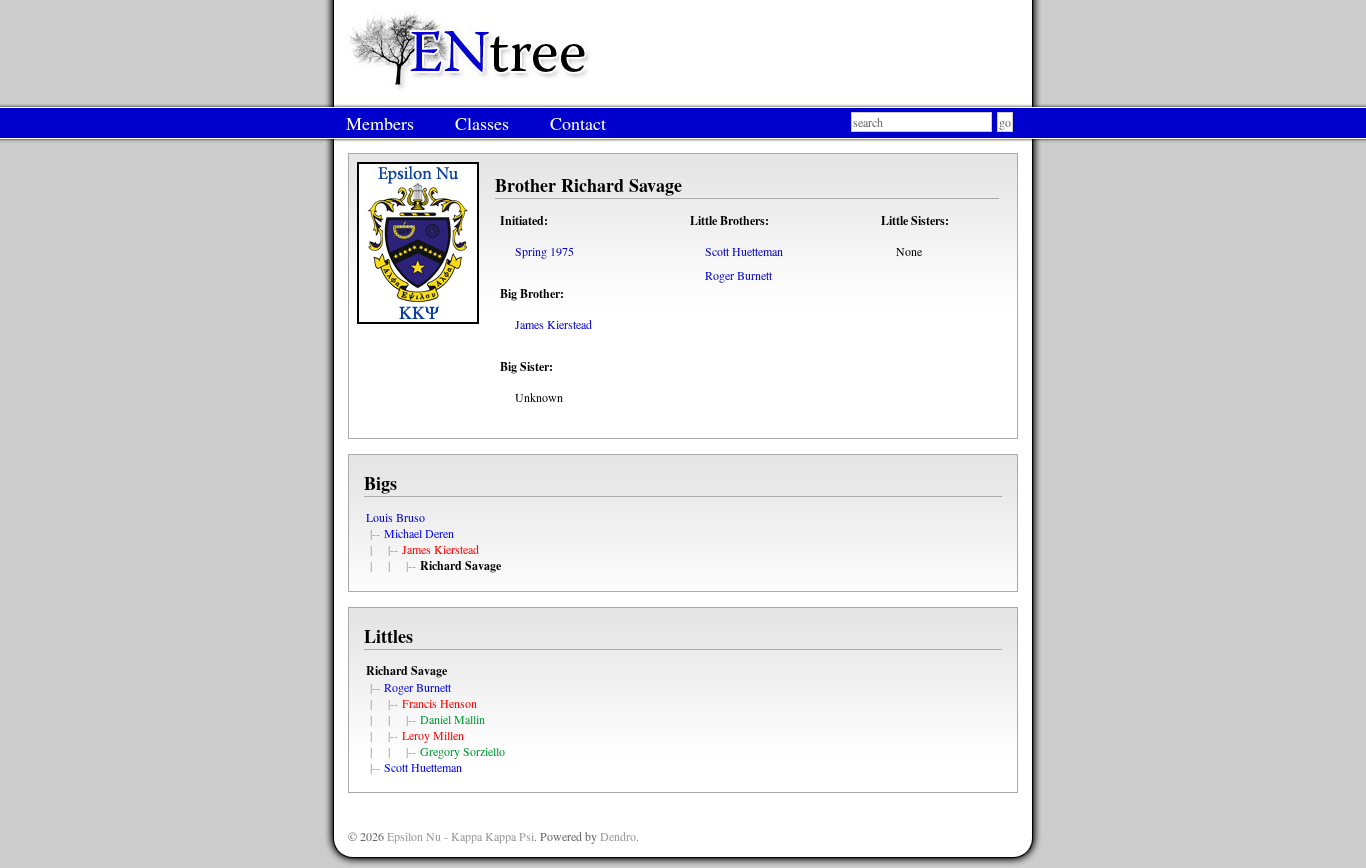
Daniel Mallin (452, 719)
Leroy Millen (433, 735)
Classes (482, 123)
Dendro (618, 836)
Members (380, 123)
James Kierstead (553, 324)
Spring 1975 (544, 251)
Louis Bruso (395, 517)
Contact (578, 123)
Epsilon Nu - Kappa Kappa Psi (460, 836)
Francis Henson (439, 703)
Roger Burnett (738, 275)
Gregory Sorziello (462, 751)
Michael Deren (419, 533)
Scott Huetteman (744, 251)
